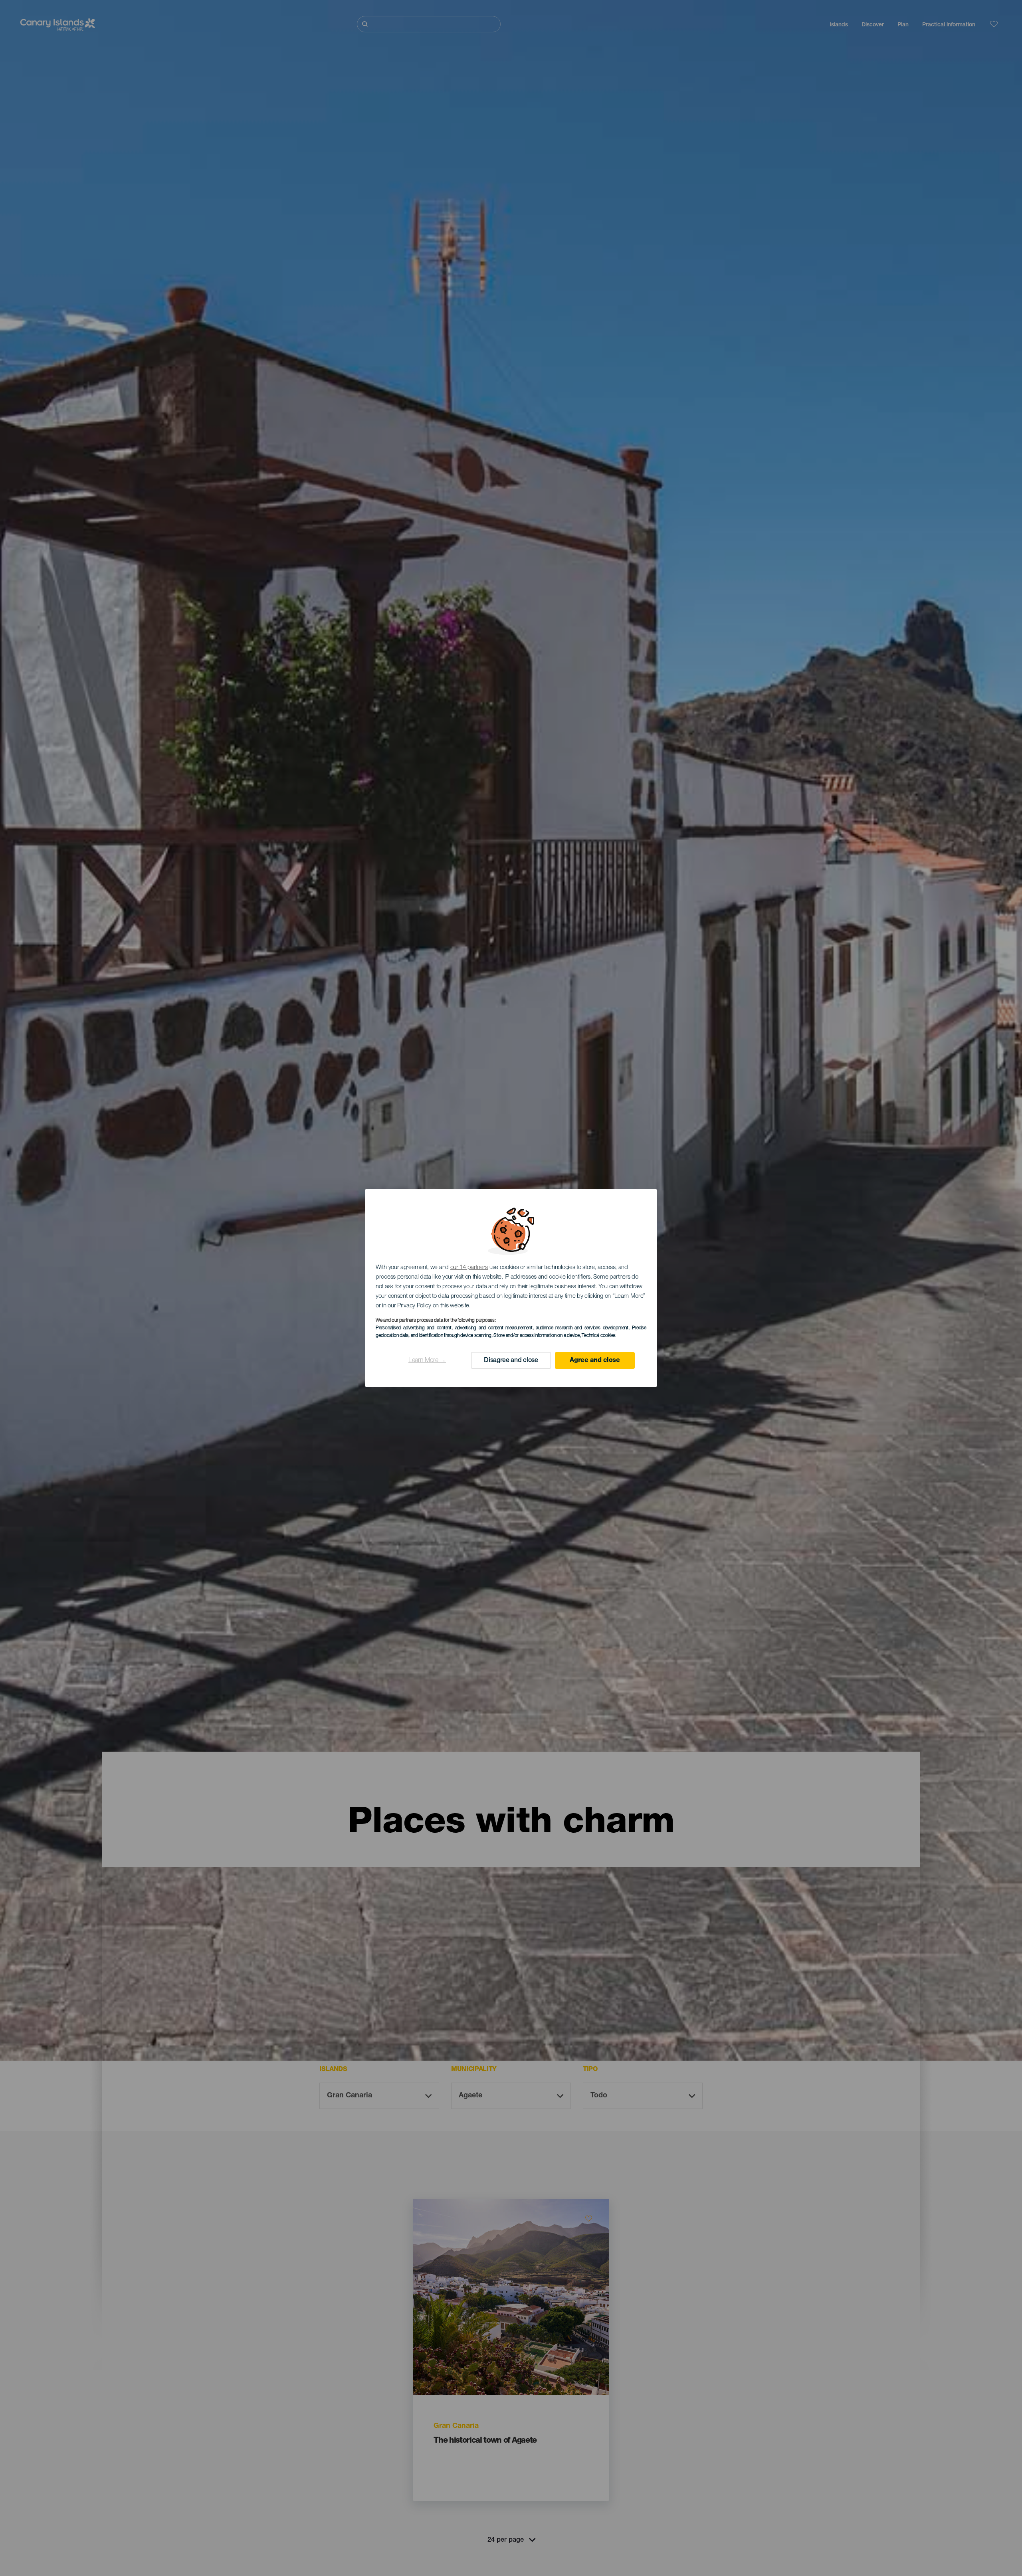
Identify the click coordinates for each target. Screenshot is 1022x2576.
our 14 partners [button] (469, 1268)
